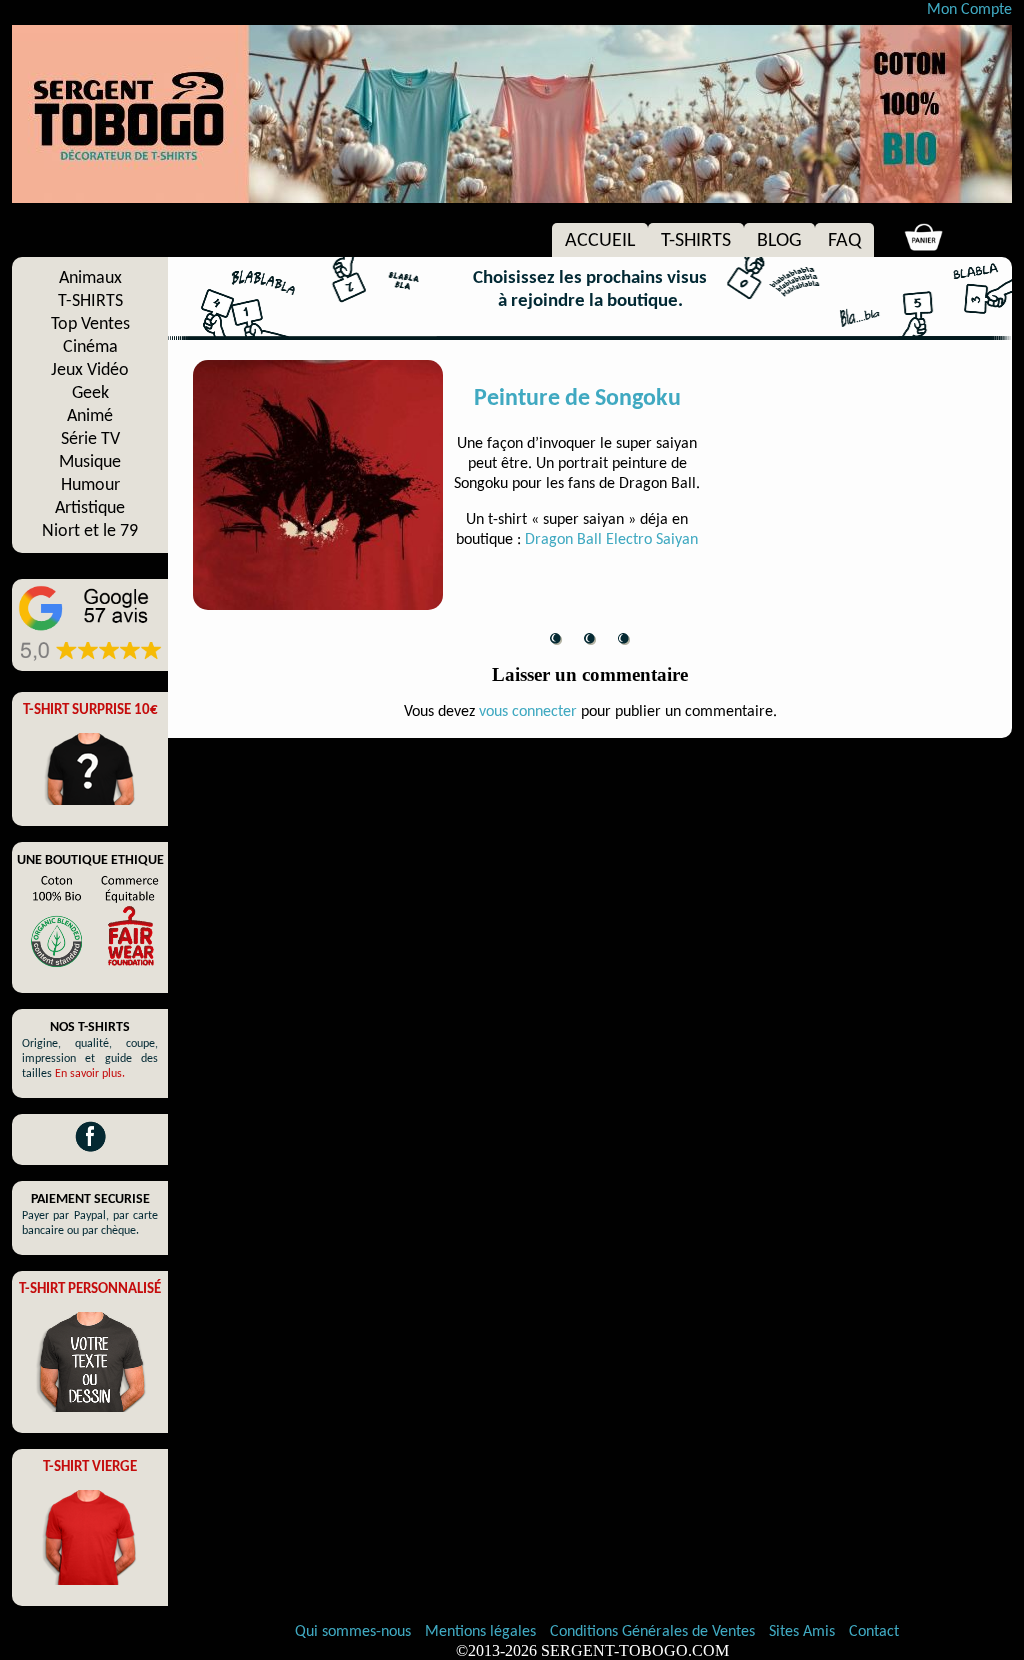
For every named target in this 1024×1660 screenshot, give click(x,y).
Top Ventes (90, 324)
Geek (90, 393)
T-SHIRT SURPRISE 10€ (90, 710)
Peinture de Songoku (577, 399)
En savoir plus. (90, 1074)
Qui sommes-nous (353, 1632)
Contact (874, 1632)
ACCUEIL (600, 241)
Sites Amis (802, 1632)
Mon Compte (969, 10)
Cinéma (90, 347)
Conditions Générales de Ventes (654, 1632)
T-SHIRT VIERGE (90, 1467)
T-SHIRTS (696, 241)
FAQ (844, 241)
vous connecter (528, 712)
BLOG (779, 241)
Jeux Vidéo (90, 370)
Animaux (90, 278)
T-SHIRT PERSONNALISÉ (90, 1289)
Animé (90, 416)
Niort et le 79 (90, 531)
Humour (90, 485)
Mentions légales (482, 1632)
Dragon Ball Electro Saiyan (611, 540)
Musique (90, 462)
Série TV (90, 439)
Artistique (90, 508)
